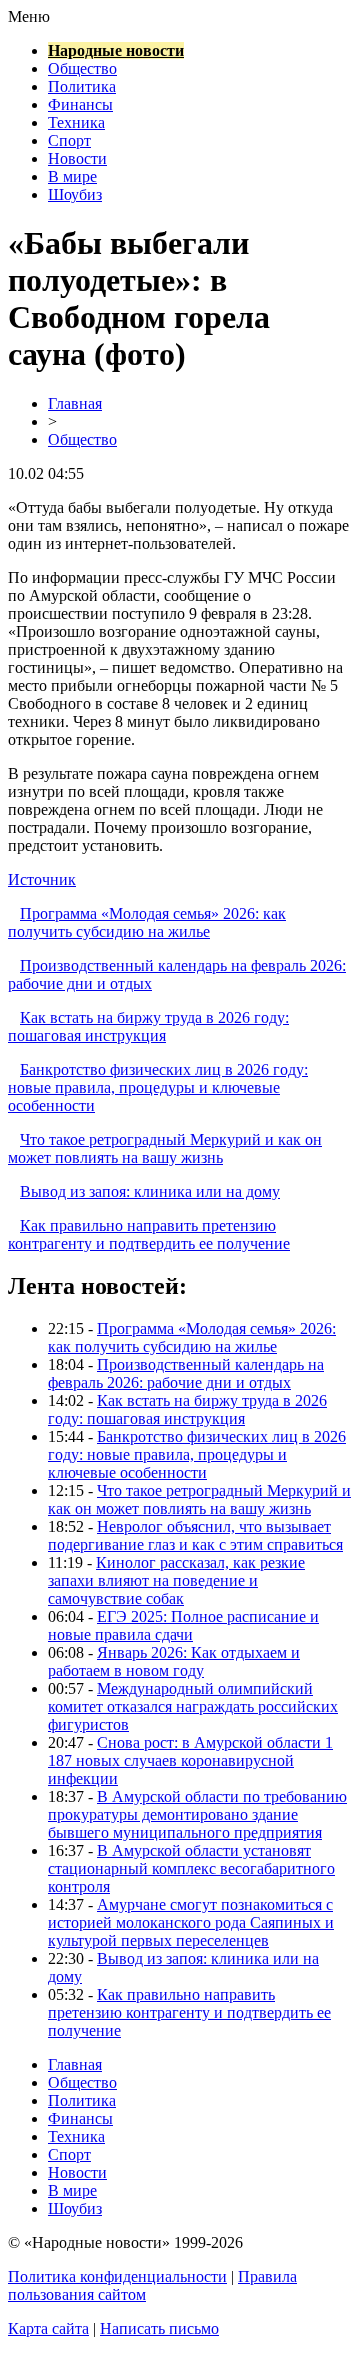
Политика (82, 86)
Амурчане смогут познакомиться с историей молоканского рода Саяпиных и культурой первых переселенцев (191, 1922)
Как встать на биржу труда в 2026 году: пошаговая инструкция (148, 1026)
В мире (72, 176)
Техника (76, 122)
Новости (77, 158)
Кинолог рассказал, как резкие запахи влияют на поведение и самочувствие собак (176, 1580)
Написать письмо (159, 2328)
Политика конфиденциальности (117, 2276)
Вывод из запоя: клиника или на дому (150, 1191)
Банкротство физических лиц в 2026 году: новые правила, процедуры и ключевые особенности (158, 1087)
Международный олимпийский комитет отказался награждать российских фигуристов (193, 1706)
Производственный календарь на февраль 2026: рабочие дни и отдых (186, 1373)
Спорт (69, 140)
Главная (75, 403)
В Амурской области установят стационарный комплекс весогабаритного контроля (191, 1868)
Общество (82, 68)
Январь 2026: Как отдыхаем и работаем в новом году (174, 1661)
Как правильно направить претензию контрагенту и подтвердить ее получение (149, 1234)
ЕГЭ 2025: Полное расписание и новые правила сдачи (183, 1625)
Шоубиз (75, 194)
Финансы (80, 104)
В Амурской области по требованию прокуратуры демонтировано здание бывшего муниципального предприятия (197, 1814)
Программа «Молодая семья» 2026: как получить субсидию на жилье (147, 922)
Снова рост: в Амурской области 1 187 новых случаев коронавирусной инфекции (190, 1760)
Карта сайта (48, 2328)
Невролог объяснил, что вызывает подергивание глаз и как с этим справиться (195, 1535)
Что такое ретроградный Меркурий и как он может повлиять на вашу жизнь (165, 1148)
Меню (29, 16)
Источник (42, 879)
